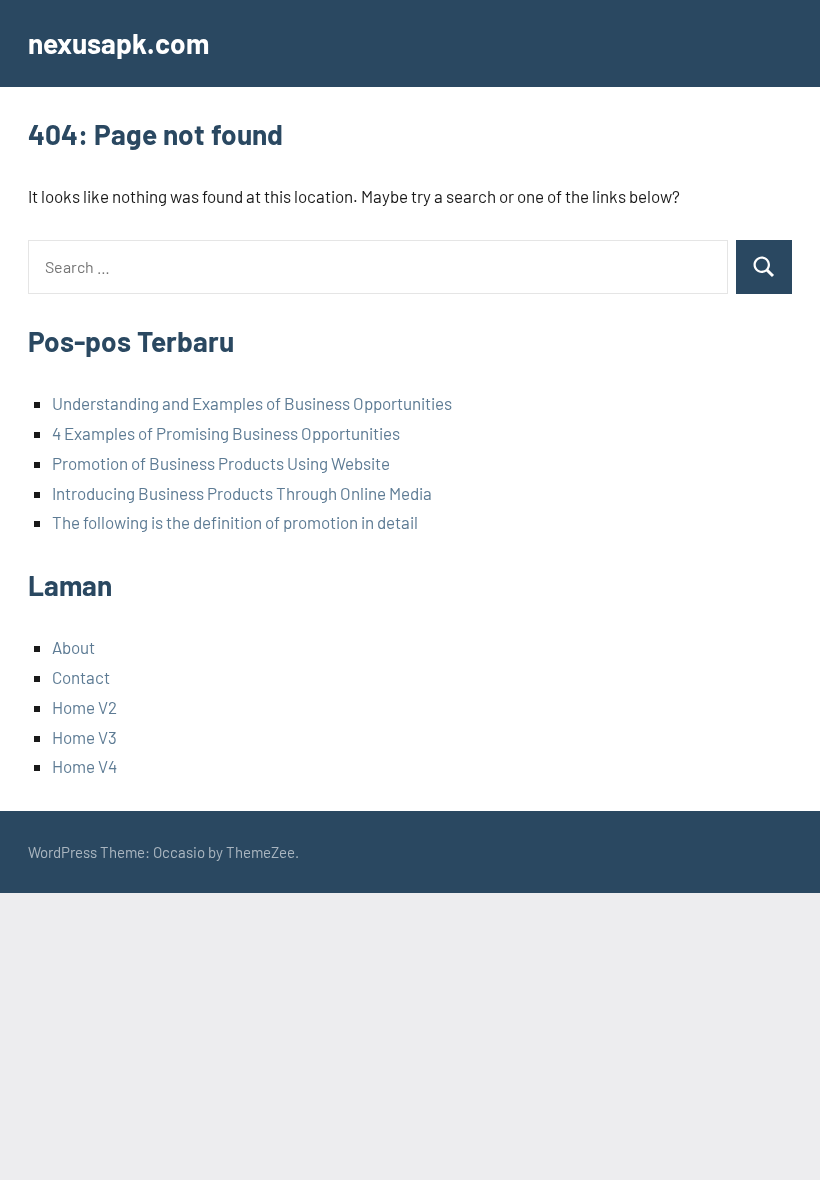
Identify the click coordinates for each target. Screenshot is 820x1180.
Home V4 (84, 766)
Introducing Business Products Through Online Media (242, 493)
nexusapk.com (118, 43)
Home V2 (84, 707)
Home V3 (84, 737)
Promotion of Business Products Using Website (221, 463)
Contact (81, 677)
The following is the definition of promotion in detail (235, 522)
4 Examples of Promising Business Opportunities (226, 433)
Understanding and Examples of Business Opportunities (252, 403)
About (73, 647)
